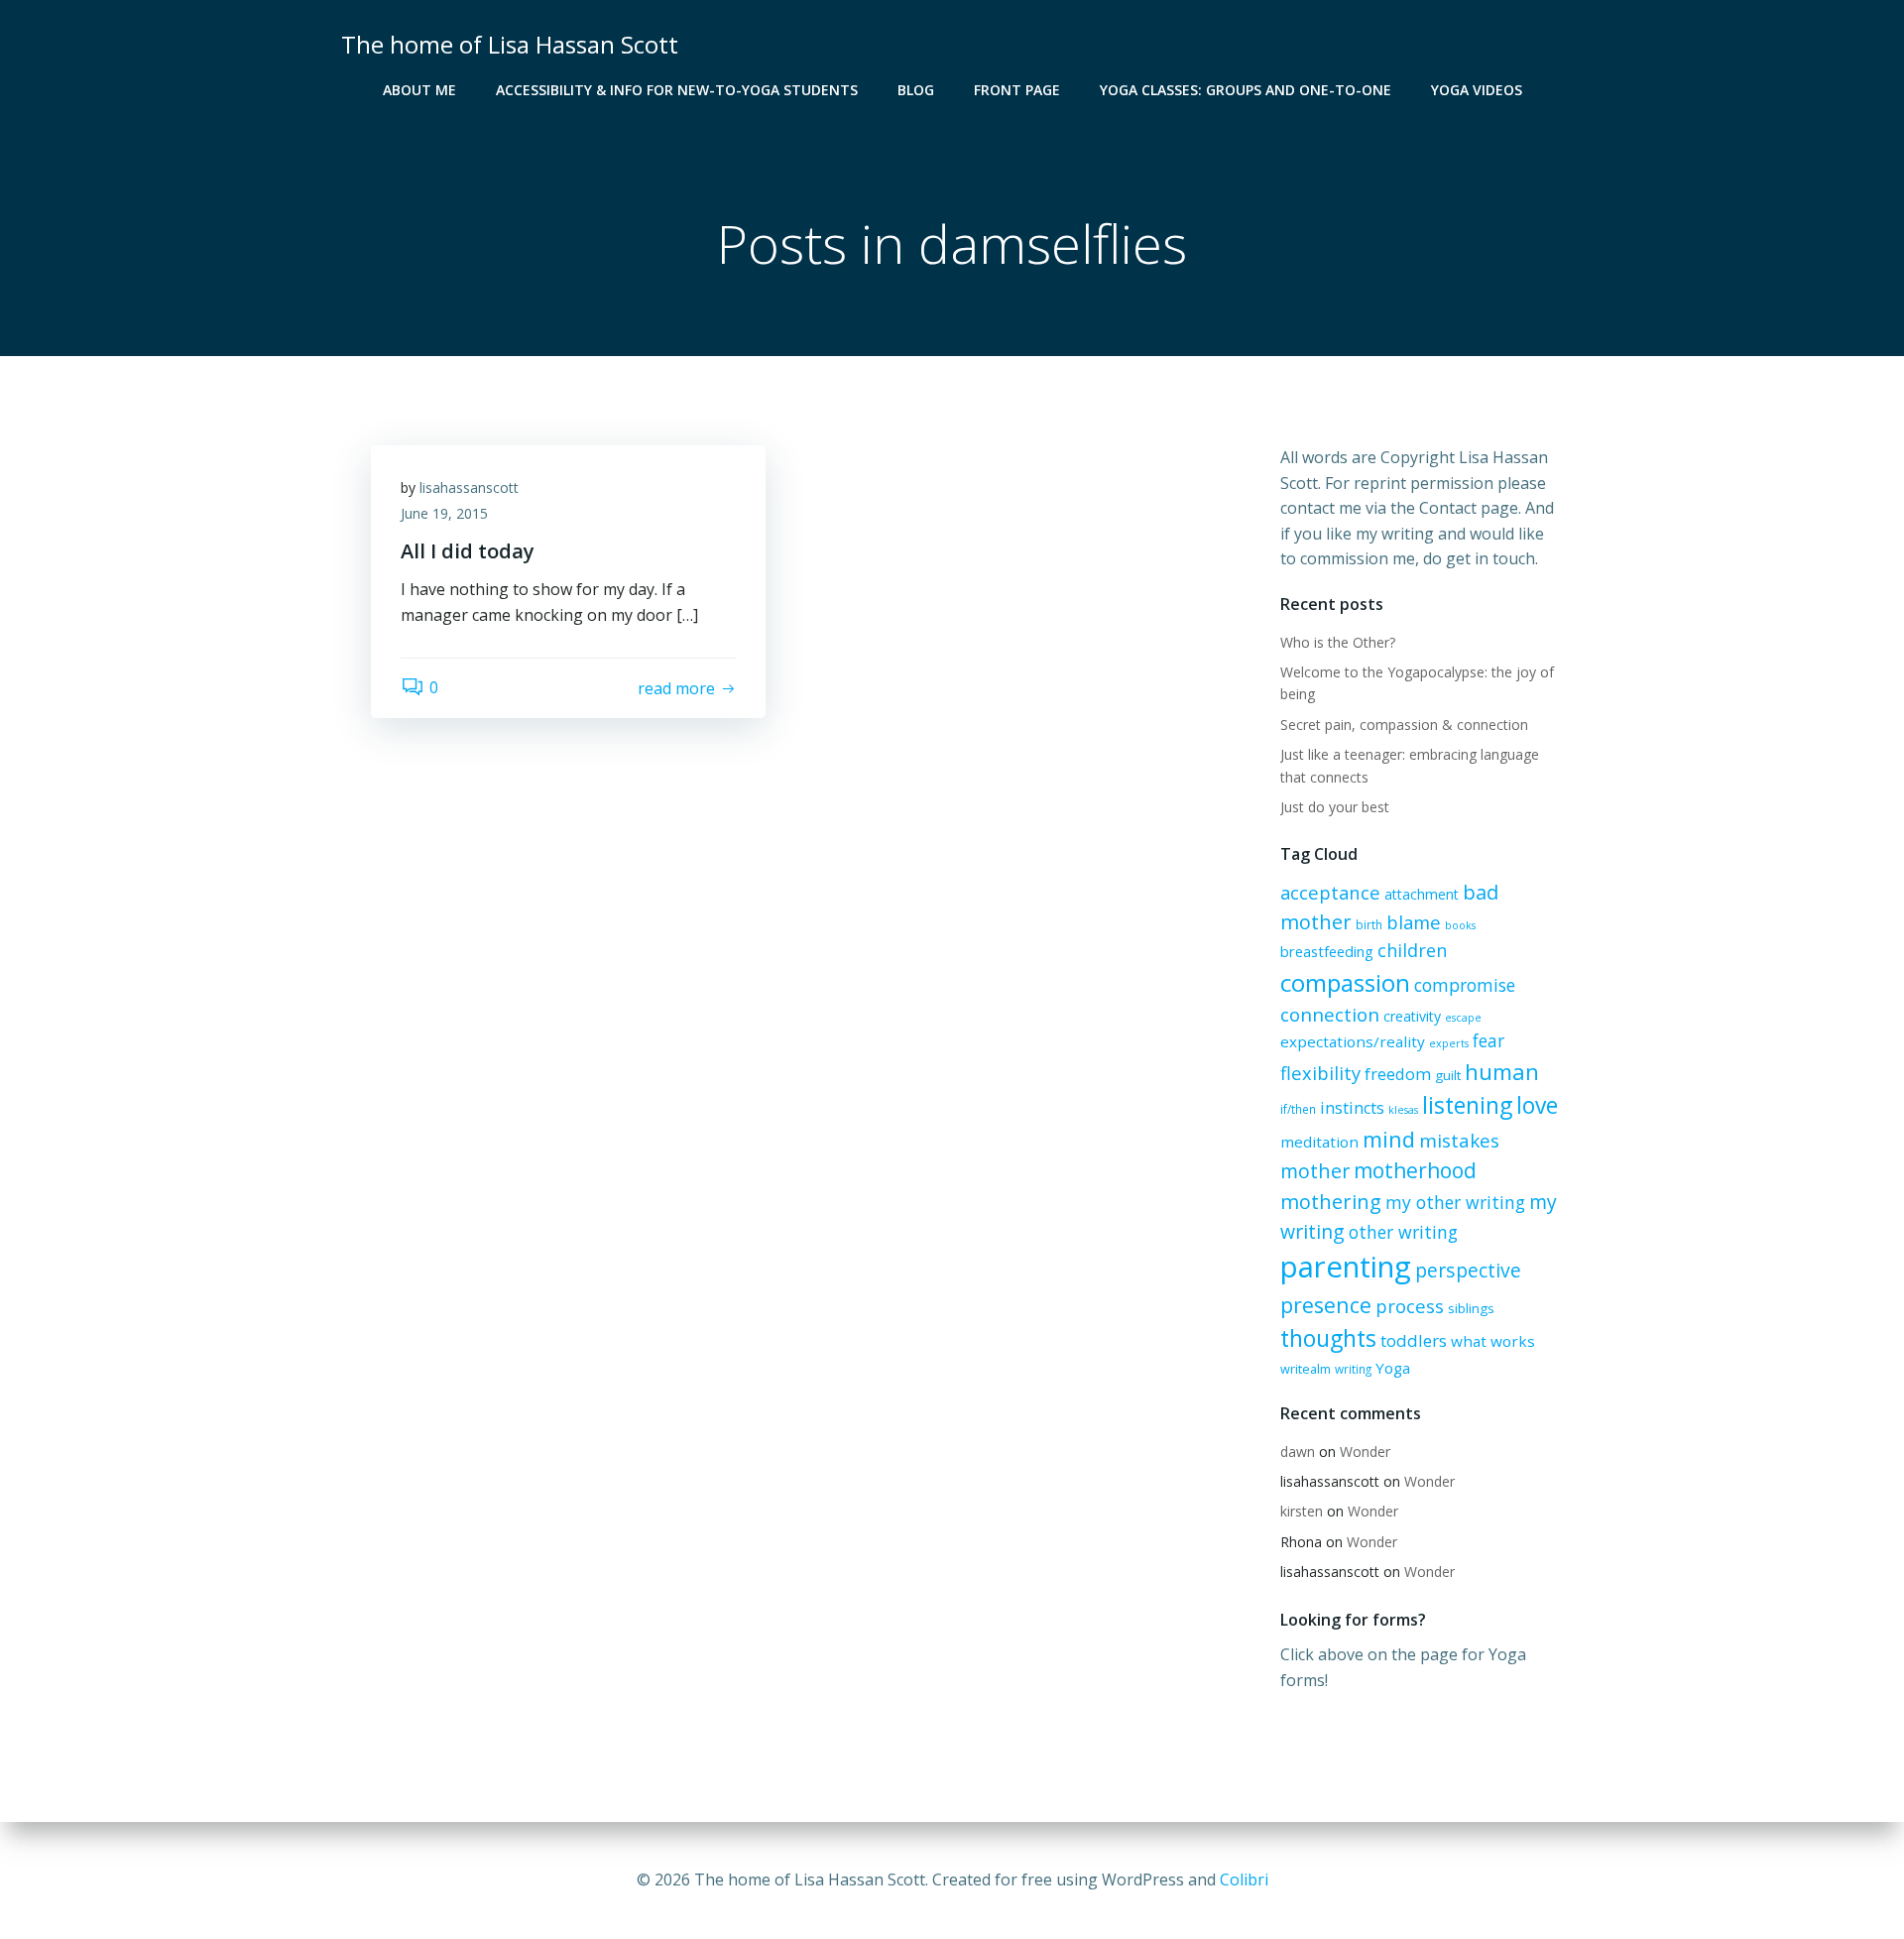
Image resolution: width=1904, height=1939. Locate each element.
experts (1449, 1043)
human (1502, 1072)
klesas (1403, 1110)
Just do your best (1335, 807)
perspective (1468, 1270)
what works (1493, 1341)
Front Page (1017, 90)
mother (1315, 1171)
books (1460, 925)
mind (1389, 1139)
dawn (1298, 1452)
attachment (1422, 894)
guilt (1448, 1075)
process (1410, 1306)
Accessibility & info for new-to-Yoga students (677, 90)
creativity (1412, 1016)
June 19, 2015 (444, 513)
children (1412, 950)
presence (1326, 1305)
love (1537, 1105)
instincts (1352, 1108)
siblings (1471, 1308)
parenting (1346, 1267)
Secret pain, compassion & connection (1404, 725)
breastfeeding (1327, 951)
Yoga (1393, 1368)
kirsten (1302, 1511)
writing (1353, 1369)
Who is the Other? (1338, 642)
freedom (1398, 1074)
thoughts (1328, 1338)
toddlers (1414, 1340)
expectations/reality (1353, 1041)
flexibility (1320, 1073)
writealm (1306, 1369)
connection (1330, 1015)
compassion (1345, 982)
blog (916, 90)
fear (1488, 1041)
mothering (1331, 1202)
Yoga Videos (1477, 90)
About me (419, 90)
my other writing (1455, 1202)
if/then (1298, 1109)
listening (1467, 1105)
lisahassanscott (469, 487)
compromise (1465, 985)
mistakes (1459, 1141)
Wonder (1365, 1452)
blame (1414, 922)
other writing (1403, 1232)
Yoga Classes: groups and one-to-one (1246, 90)
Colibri (1244, 1879)
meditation (1319, 1142)
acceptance (1330, 892)
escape (1463, 1018)
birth (1369, 924)
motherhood (1415, 1170)
